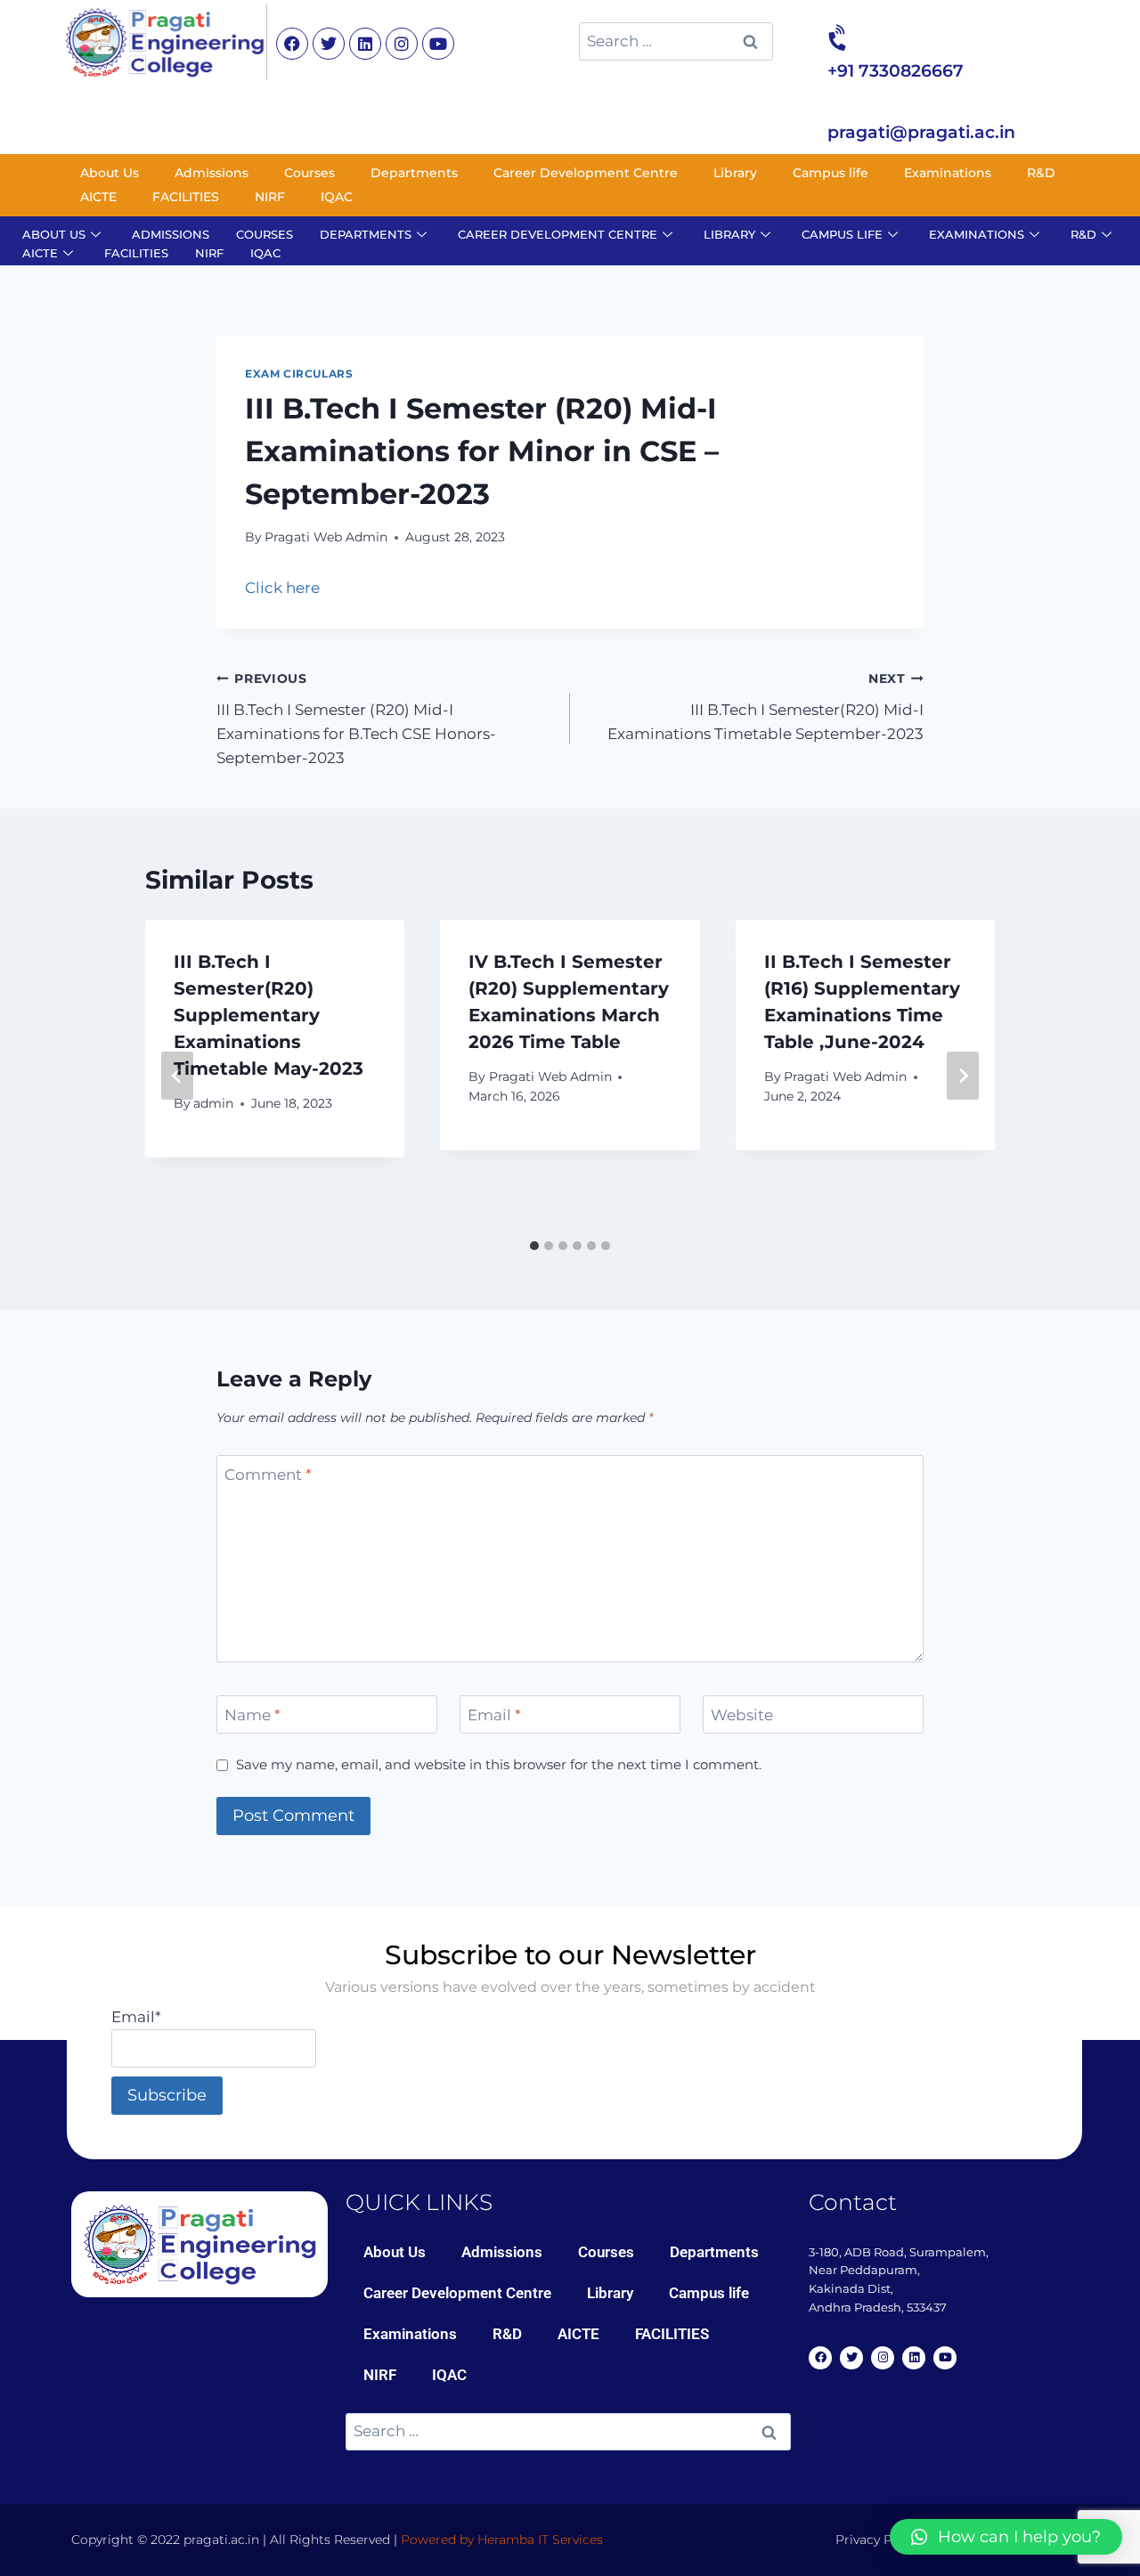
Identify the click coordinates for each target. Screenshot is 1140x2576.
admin (213, 1103)
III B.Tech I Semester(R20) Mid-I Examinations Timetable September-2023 (765, 707)
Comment (268, 1475)
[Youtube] (438, 44)
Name (252, 1715)
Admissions (212, 173)
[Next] (963, 1076)
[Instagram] (402, 44)
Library (735, 173)
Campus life (831, 173)
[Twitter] (329, 44)
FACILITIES (186, 197)
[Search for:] (676, 41)
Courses (309, 173)
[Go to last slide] (177, 1076)
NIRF (270, 197)
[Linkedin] (365, 44)
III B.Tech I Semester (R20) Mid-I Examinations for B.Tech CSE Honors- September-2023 (356, 719)
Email (494, 1715)
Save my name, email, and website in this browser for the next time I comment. (499, 1764)
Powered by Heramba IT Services (502, 2539)
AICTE (98, 197)
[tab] (534, 1246)
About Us (110, 173)
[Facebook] (292, 44)
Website (742, 1715)
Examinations (948, 173)
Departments (414, 173)
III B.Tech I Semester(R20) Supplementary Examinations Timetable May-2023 (269, 1015)
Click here (282, 588)
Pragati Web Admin (326, 537)
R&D (1041, 173)
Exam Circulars (299, 374)
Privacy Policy (878, 2539)
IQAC (337, 197)
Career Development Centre (586, 173)
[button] (1006, 2537)
